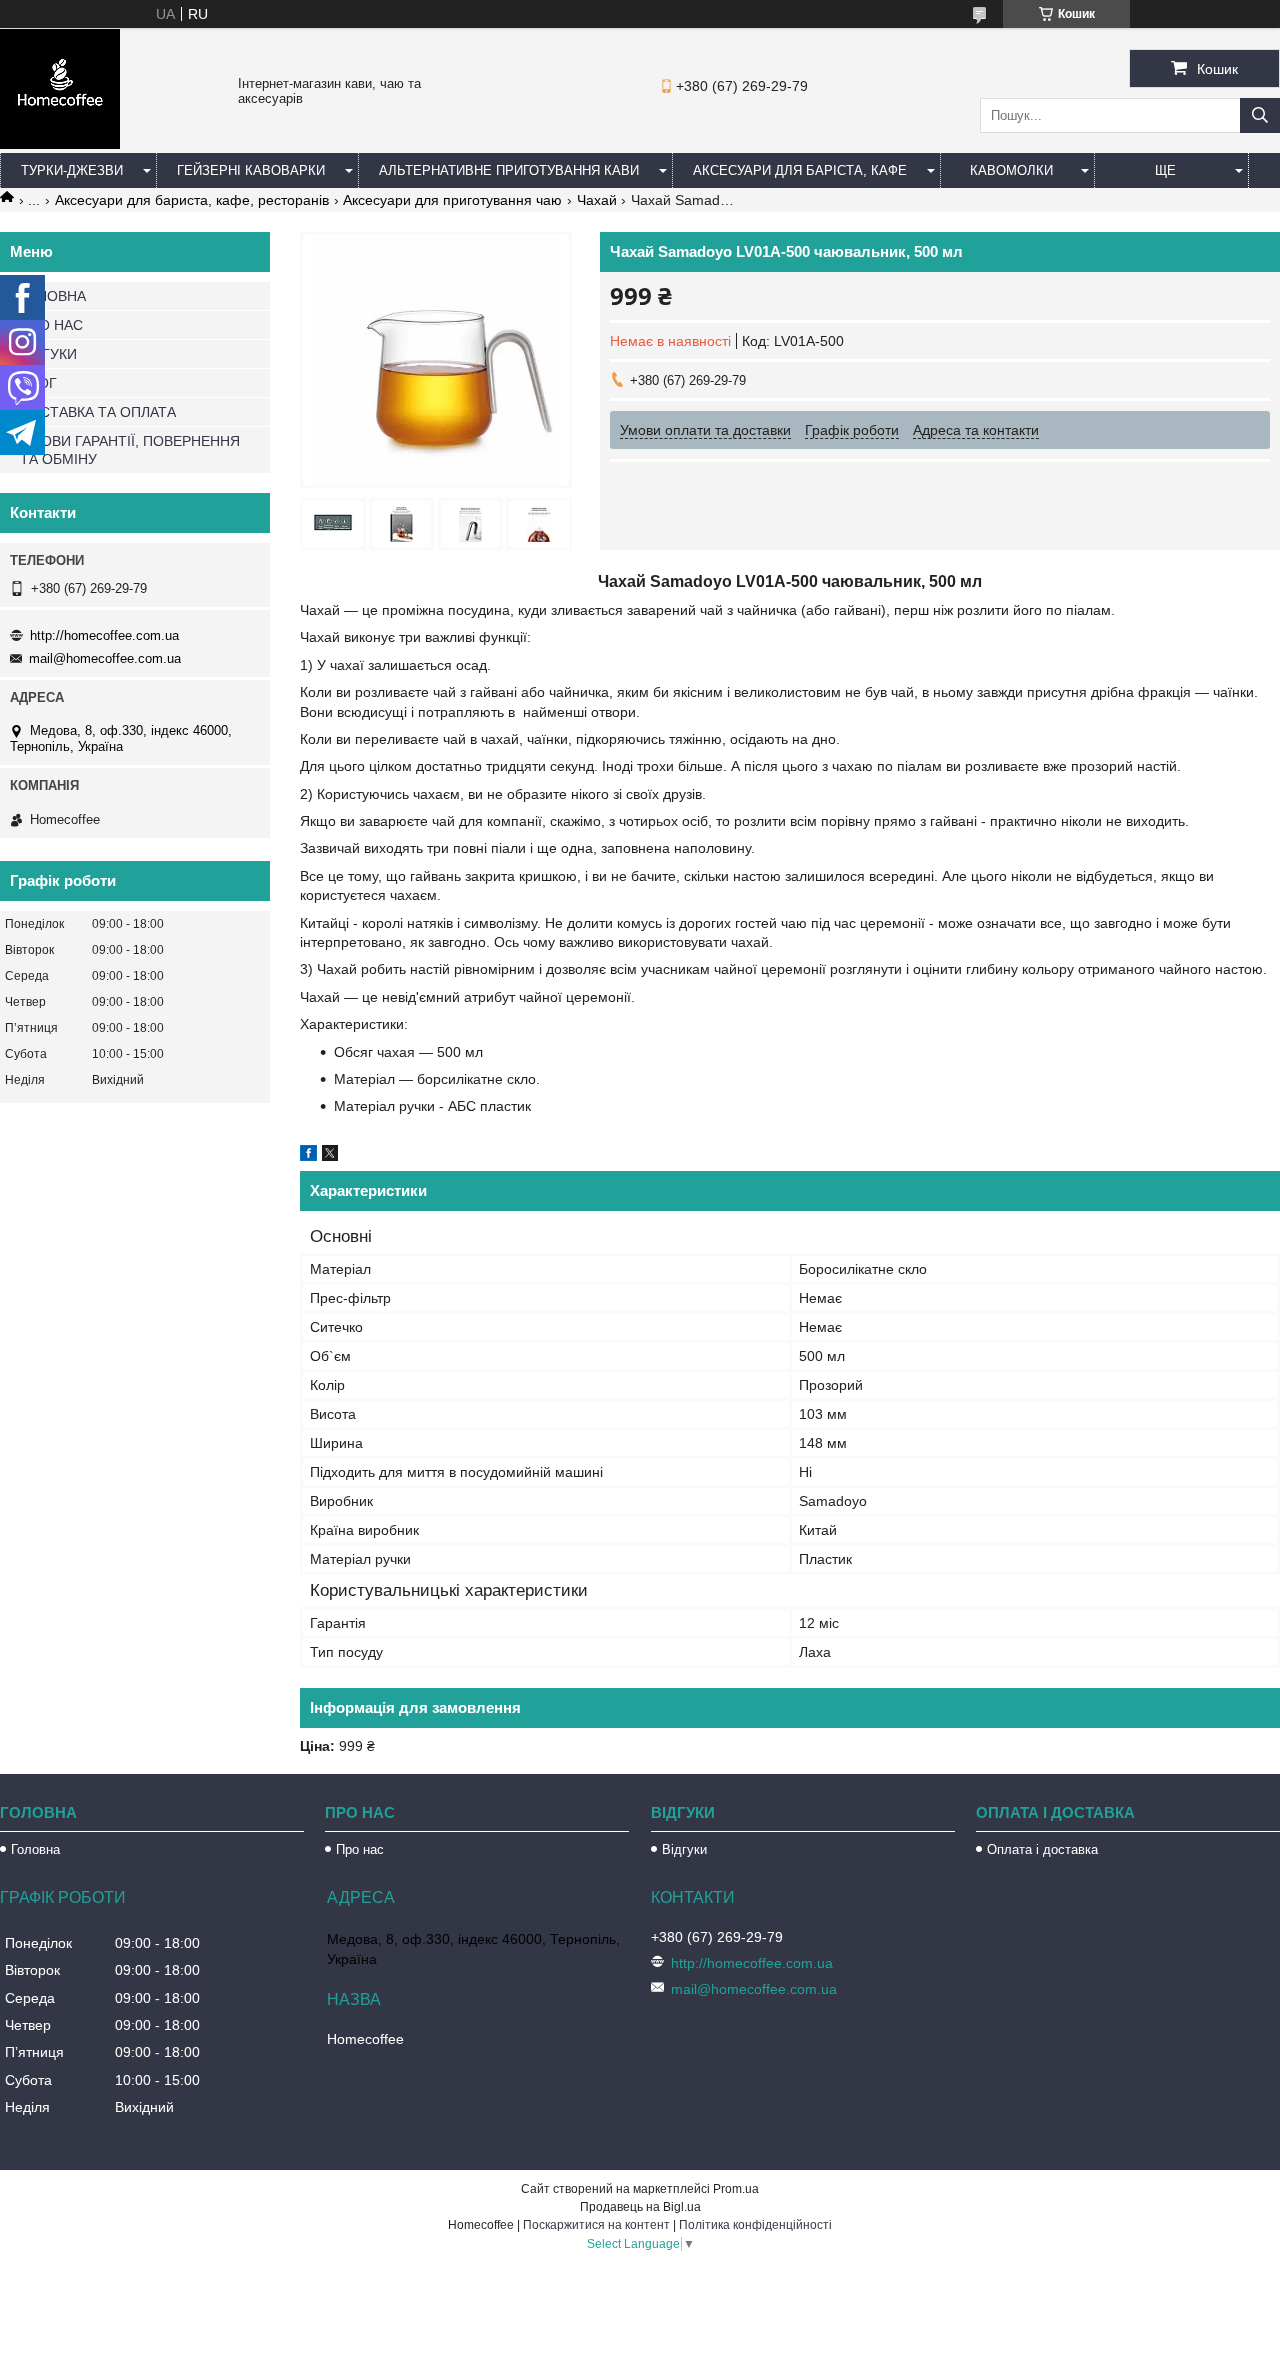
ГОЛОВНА (53, 296)
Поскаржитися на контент (596, 2225)
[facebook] (308, 1156)
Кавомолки (1011, 170)
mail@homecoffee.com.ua (105, 658)
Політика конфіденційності (755, 2225)
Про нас (360, 1849)
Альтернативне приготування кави (509, 170)
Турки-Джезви (72, 170)
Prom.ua (736, 2189)
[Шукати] (1260, 115)
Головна (35, 1849)
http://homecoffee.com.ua (104, 635)
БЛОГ (38, 383)
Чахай (597, 200)
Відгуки (684, 1849)
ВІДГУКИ (48, 354)
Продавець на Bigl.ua (640, 2207)
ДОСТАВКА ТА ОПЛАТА (98, 412)
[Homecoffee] (60, 144)
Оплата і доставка (1042, 1849)
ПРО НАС (51, 325)
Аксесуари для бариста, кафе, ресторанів (192, 200)
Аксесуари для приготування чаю (452, 200)
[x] (330, 1156)
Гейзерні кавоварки (251, 170)
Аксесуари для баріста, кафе (800, 170)
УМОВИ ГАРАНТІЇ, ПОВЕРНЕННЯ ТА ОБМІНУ (130, 450)
